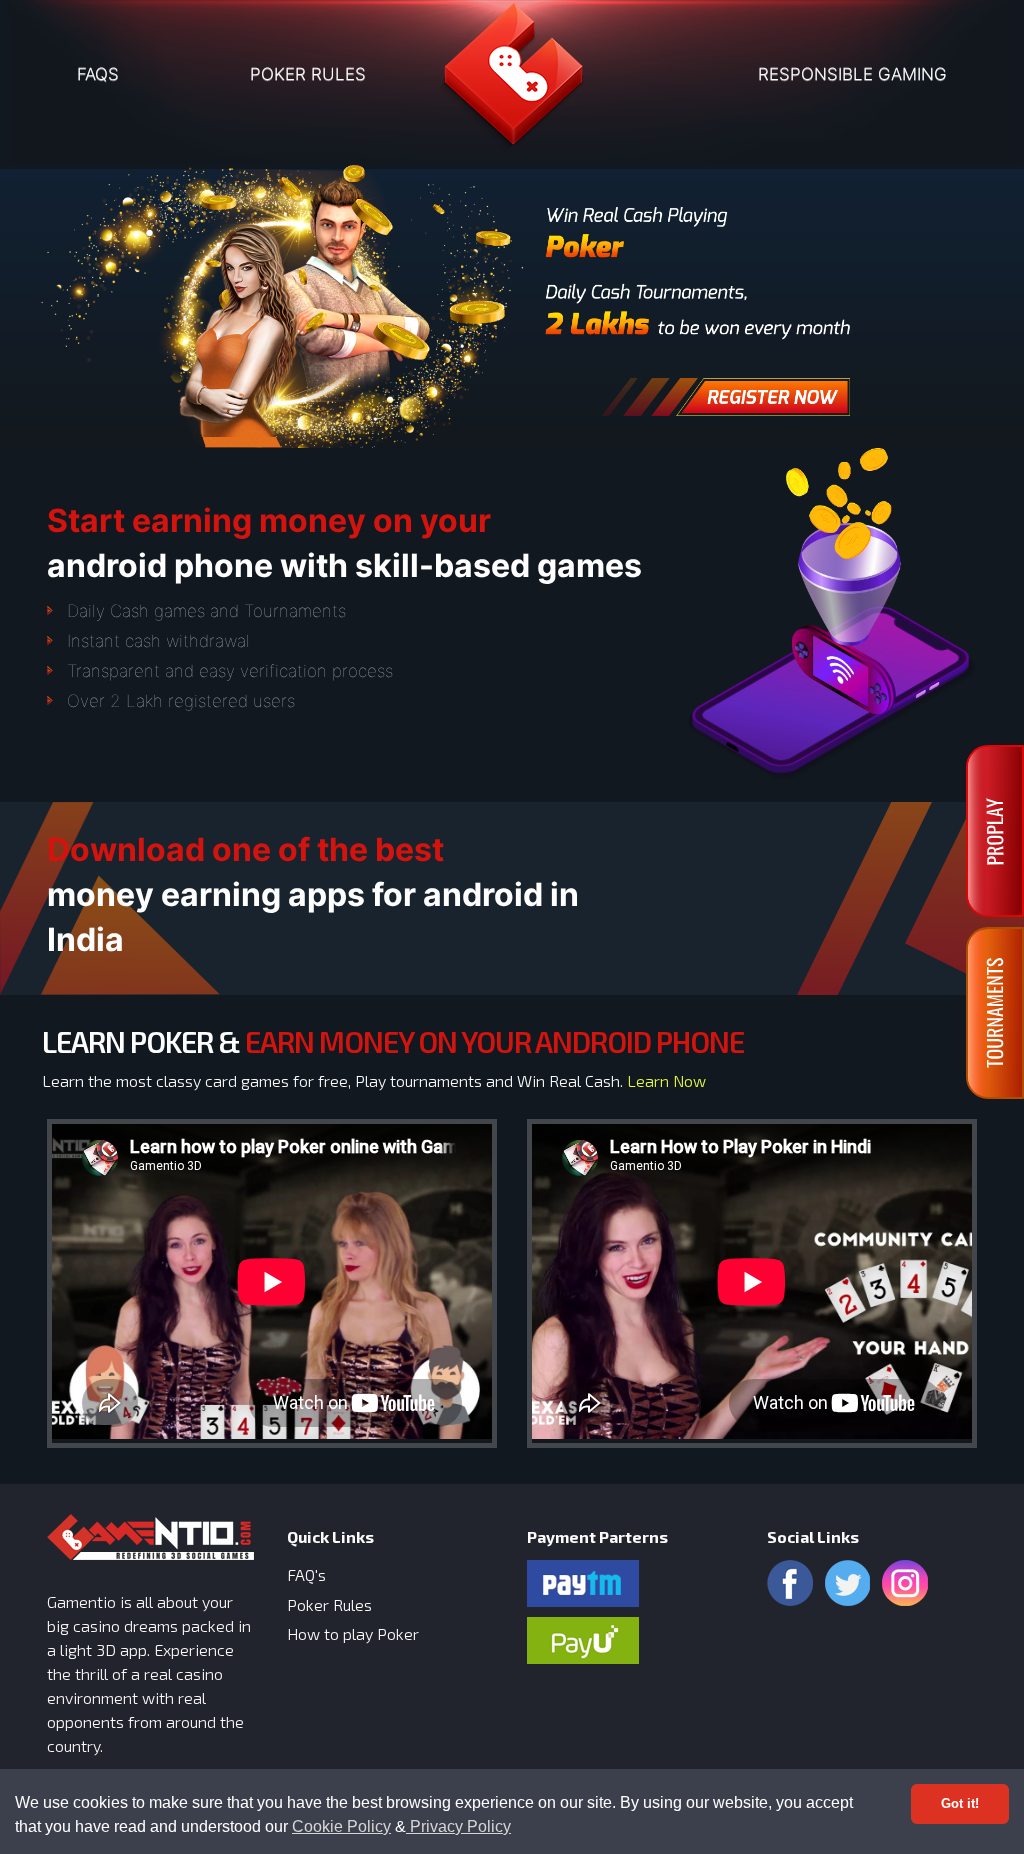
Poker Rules (329, 1604)
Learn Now (666, 1080)
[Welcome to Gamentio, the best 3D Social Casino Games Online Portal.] (512, 81)
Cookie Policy (341, 1826)
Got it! (960, 1803)
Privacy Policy (458, 1826)
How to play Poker (353, 1633)
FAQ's (306, 1574)
